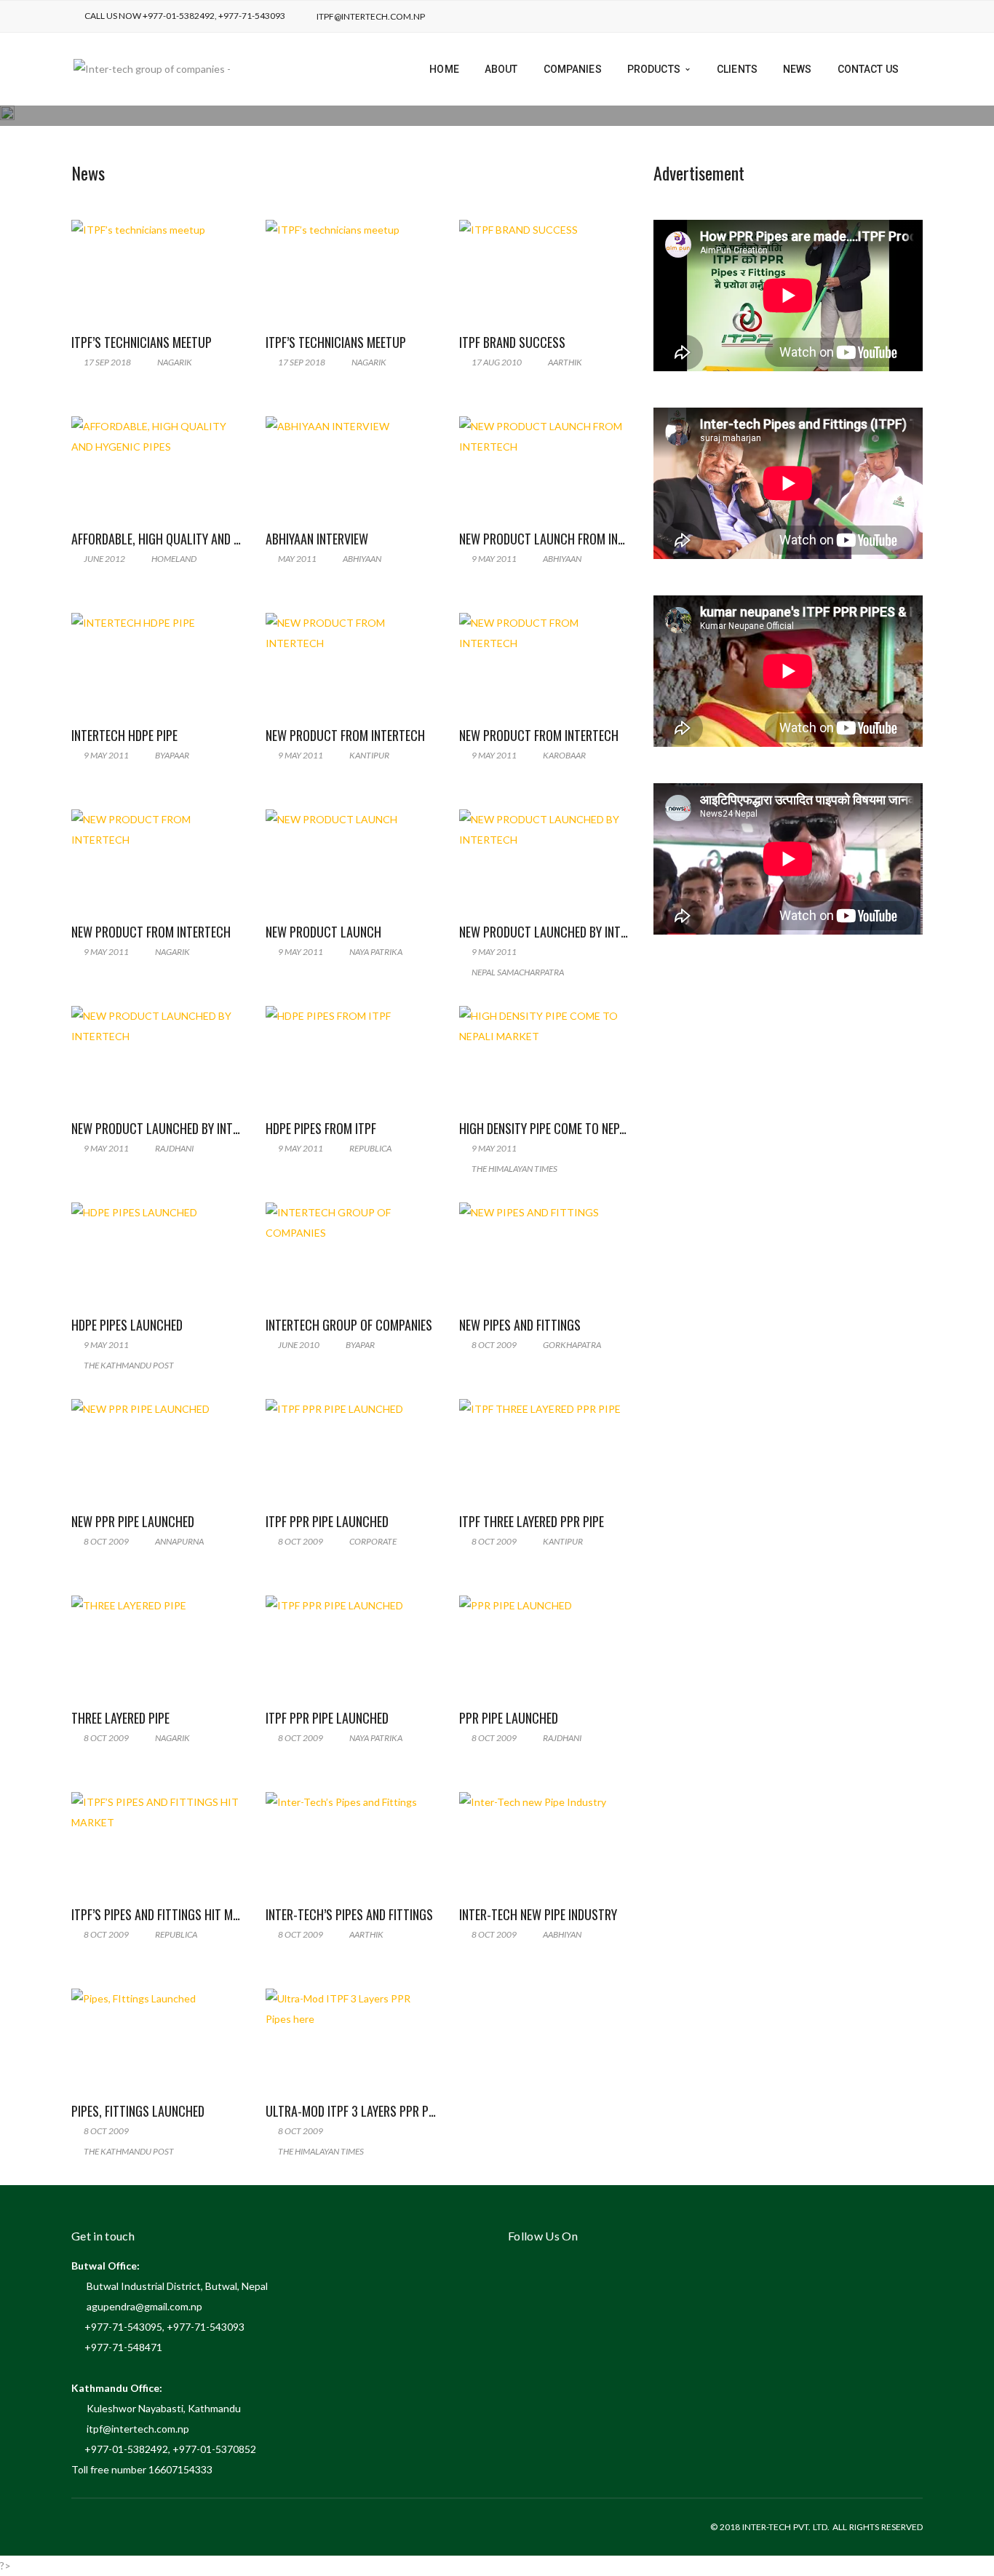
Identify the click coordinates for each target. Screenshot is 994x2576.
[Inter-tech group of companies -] (152, 68)
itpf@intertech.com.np (371, 16)
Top (959, 2541)
